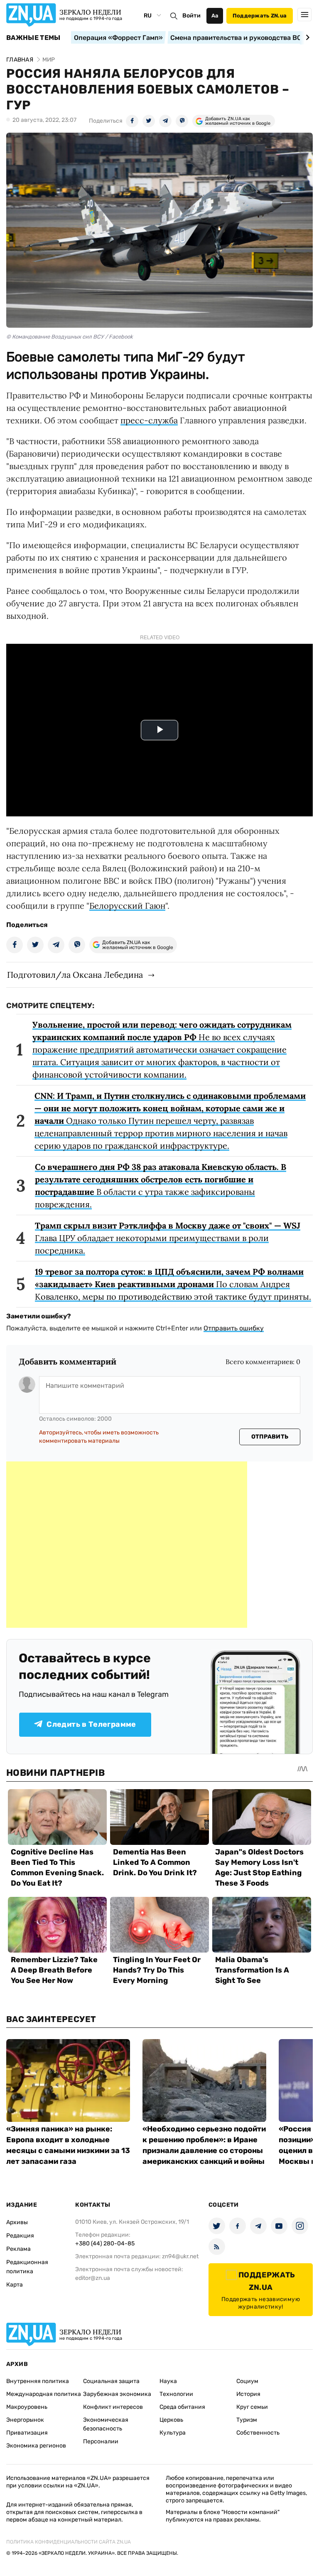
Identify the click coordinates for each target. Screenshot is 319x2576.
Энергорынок (25, 2420)
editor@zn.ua (93, 2278)
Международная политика (44, 2394)
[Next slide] (306, 37)
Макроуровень (27, 2407)
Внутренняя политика (38, 2381)
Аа (215, 16)
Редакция (20, 2236)
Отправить (270, 1437)
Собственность (258, 2433)
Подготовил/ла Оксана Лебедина (75, 975)
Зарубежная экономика (117, 2394)
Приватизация (27, 2433)
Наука (168, 2381)
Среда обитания (182, 2407)
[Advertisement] (127, 1545)
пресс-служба (149, 420)
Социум (247, 2381)
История (248, 2394)
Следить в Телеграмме (91, 1724)
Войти (191, 16)
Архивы (17, 2222)
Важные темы (33, 38)
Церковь (171, 2420)
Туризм (247, 2420)
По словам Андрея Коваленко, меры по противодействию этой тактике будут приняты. (173, 1284)
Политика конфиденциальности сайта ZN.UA (69, 2542)
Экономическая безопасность (106, 2424)
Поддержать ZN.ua (260, 16)
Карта (15, 2285)
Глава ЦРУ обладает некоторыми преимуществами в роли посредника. (168, 1238)
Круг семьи (252, 2407)
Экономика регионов (36, 2446)
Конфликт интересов (113, 2407)
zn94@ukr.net (180, 2256)
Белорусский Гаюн (127, 906)
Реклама (18, 2249)
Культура (173, 2433)
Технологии (176, 2394)
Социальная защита (111, 2381)
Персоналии (101, 2441)
